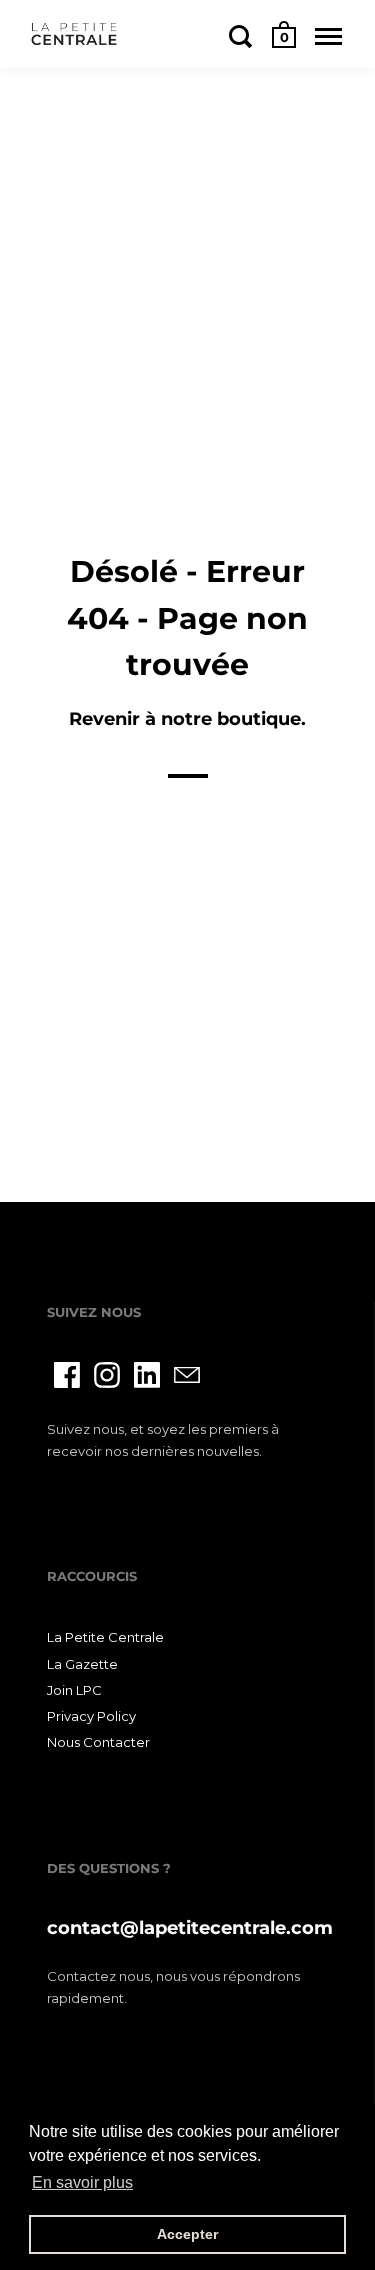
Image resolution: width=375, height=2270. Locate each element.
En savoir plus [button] (82, 2182)
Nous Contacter (98, 1742)
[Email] (187, 1375)
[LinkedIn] (147, 1375)
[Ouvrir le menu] (328, 36)
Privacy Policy (91, 1716)
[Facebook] (67, 1375)
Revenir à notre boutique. (187, 718)
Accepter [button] (187, 2234)
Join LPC (74, 1690)
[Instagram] (107, 1375)
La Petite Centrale (105, 1637)
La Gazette (82, 1664)
